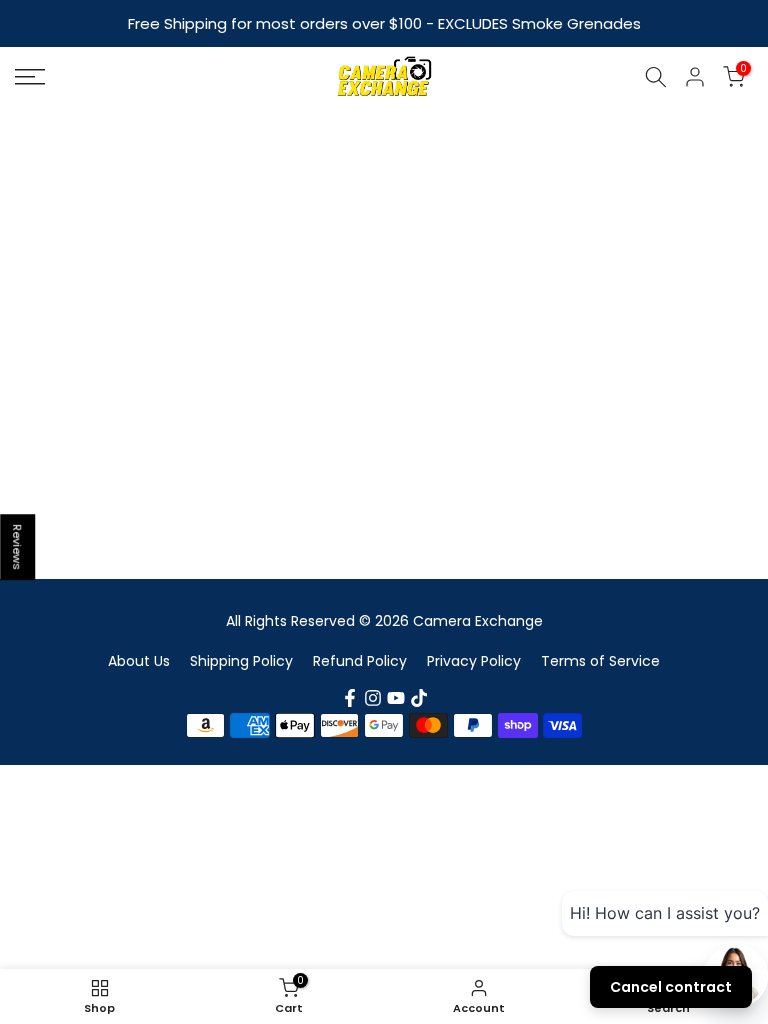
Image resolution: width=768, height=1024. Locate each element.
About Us (139, 661)
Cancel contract (671, 987)
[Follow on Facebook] (350, 698)
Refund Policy (360, 661)
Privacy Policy (474, 661)
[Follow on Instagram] (373, 698)
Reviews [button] (18, 547)
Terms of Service (600, 661)
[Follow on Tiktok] (419, 698)
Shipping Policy (241, 661)
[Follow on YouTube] (396, 698)
